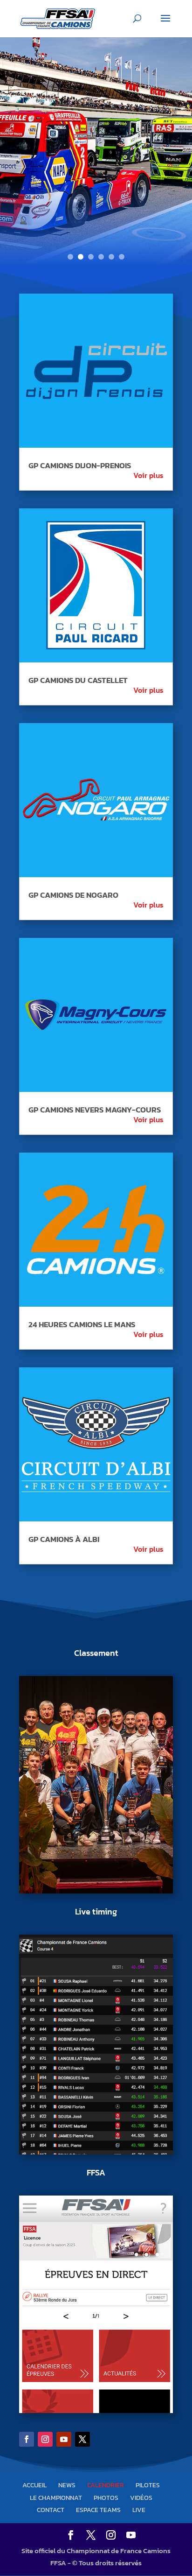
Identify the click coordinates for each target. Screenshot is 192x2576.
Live (139, 2510)
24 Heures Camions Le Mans (82, 1324)
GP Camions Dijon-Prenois (80, 465)
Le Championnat (56, 2498)
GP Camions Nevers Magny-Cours (95, 1110)
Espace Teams (98, 2510)
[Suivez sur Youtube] (64, 2439)
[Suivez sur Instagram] (45, 2439)
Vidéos (141, 2498)
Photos (106, 2498)
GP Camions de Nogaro (73, 895)
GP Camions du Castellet (78, 680)
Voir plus (148, 475)
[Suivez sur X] (82, 2439)
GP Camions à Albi (64, 1539)
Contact (51, 2510)
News (67, 2485)
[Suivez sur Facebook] (27, 2439)
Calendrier (106, 2485)
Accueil (34, 2485)
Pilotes (148, 2485)
